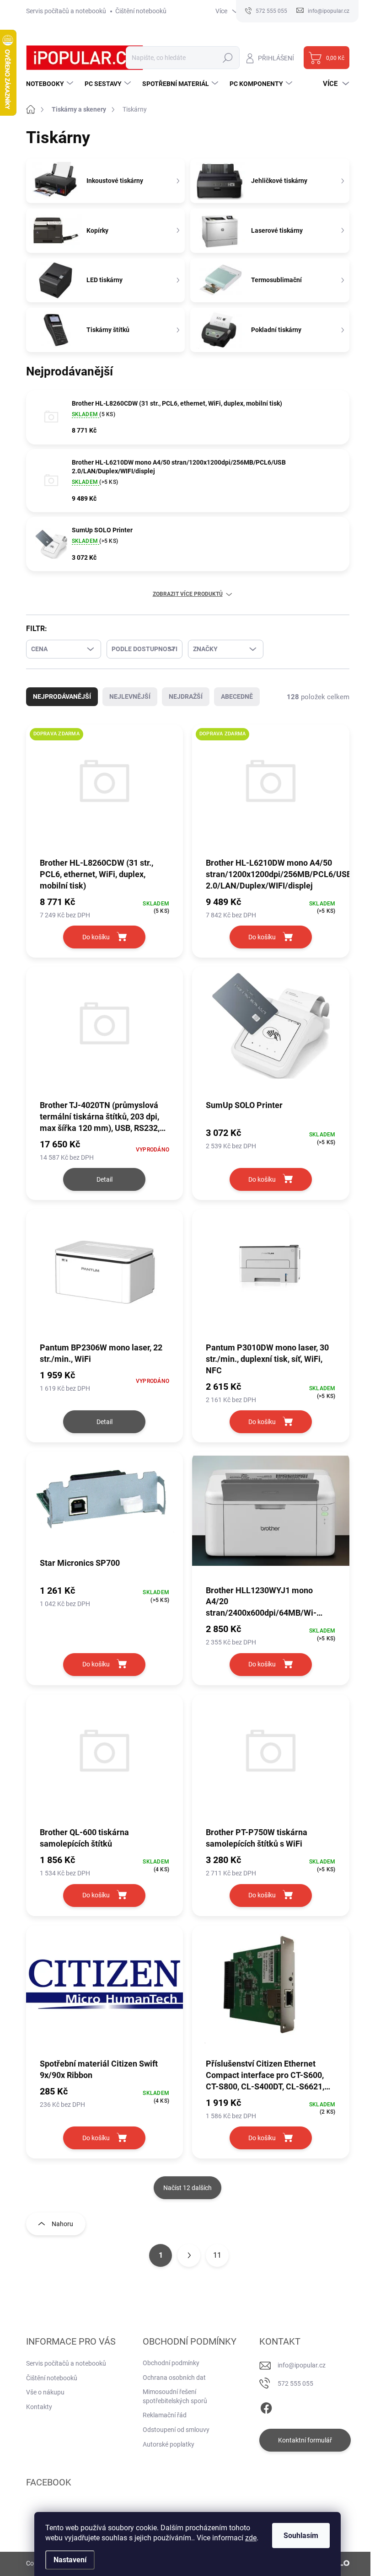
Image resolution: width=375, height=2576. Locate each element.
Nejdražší (186, 696)
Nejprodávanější (62, 696)
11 (217, 2255)
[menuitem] (51, 84)
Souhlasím (301, 2536)
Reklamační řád (165, 2415)
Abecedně (237, 696)
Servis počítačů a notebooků (66, 11)
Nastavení (70, 2560)
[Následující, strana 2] (189, 2255)
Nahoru (62, 2224)
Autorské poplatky (169, 2444)
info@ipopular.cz (302, 2365)
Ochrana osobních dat (174, 2378)
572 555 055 (295, 2383)
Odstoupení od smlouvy (176, 2430)
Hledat (228, 58)
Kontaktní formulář (305, 2440)
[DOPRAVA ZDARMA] (105, 790)
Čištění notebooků (141, 11)
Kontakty (39, 2407)
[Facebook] (266, 2406)
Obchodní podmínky (171, 2363)
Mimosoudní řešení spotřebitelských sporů (175, 2396)
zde (251, 2538)
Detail (104, 1179)
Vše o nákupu (45, 2392)
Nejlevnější (130, 696)
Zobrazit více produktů (188, 594)
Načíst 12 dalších (187, 2188)
